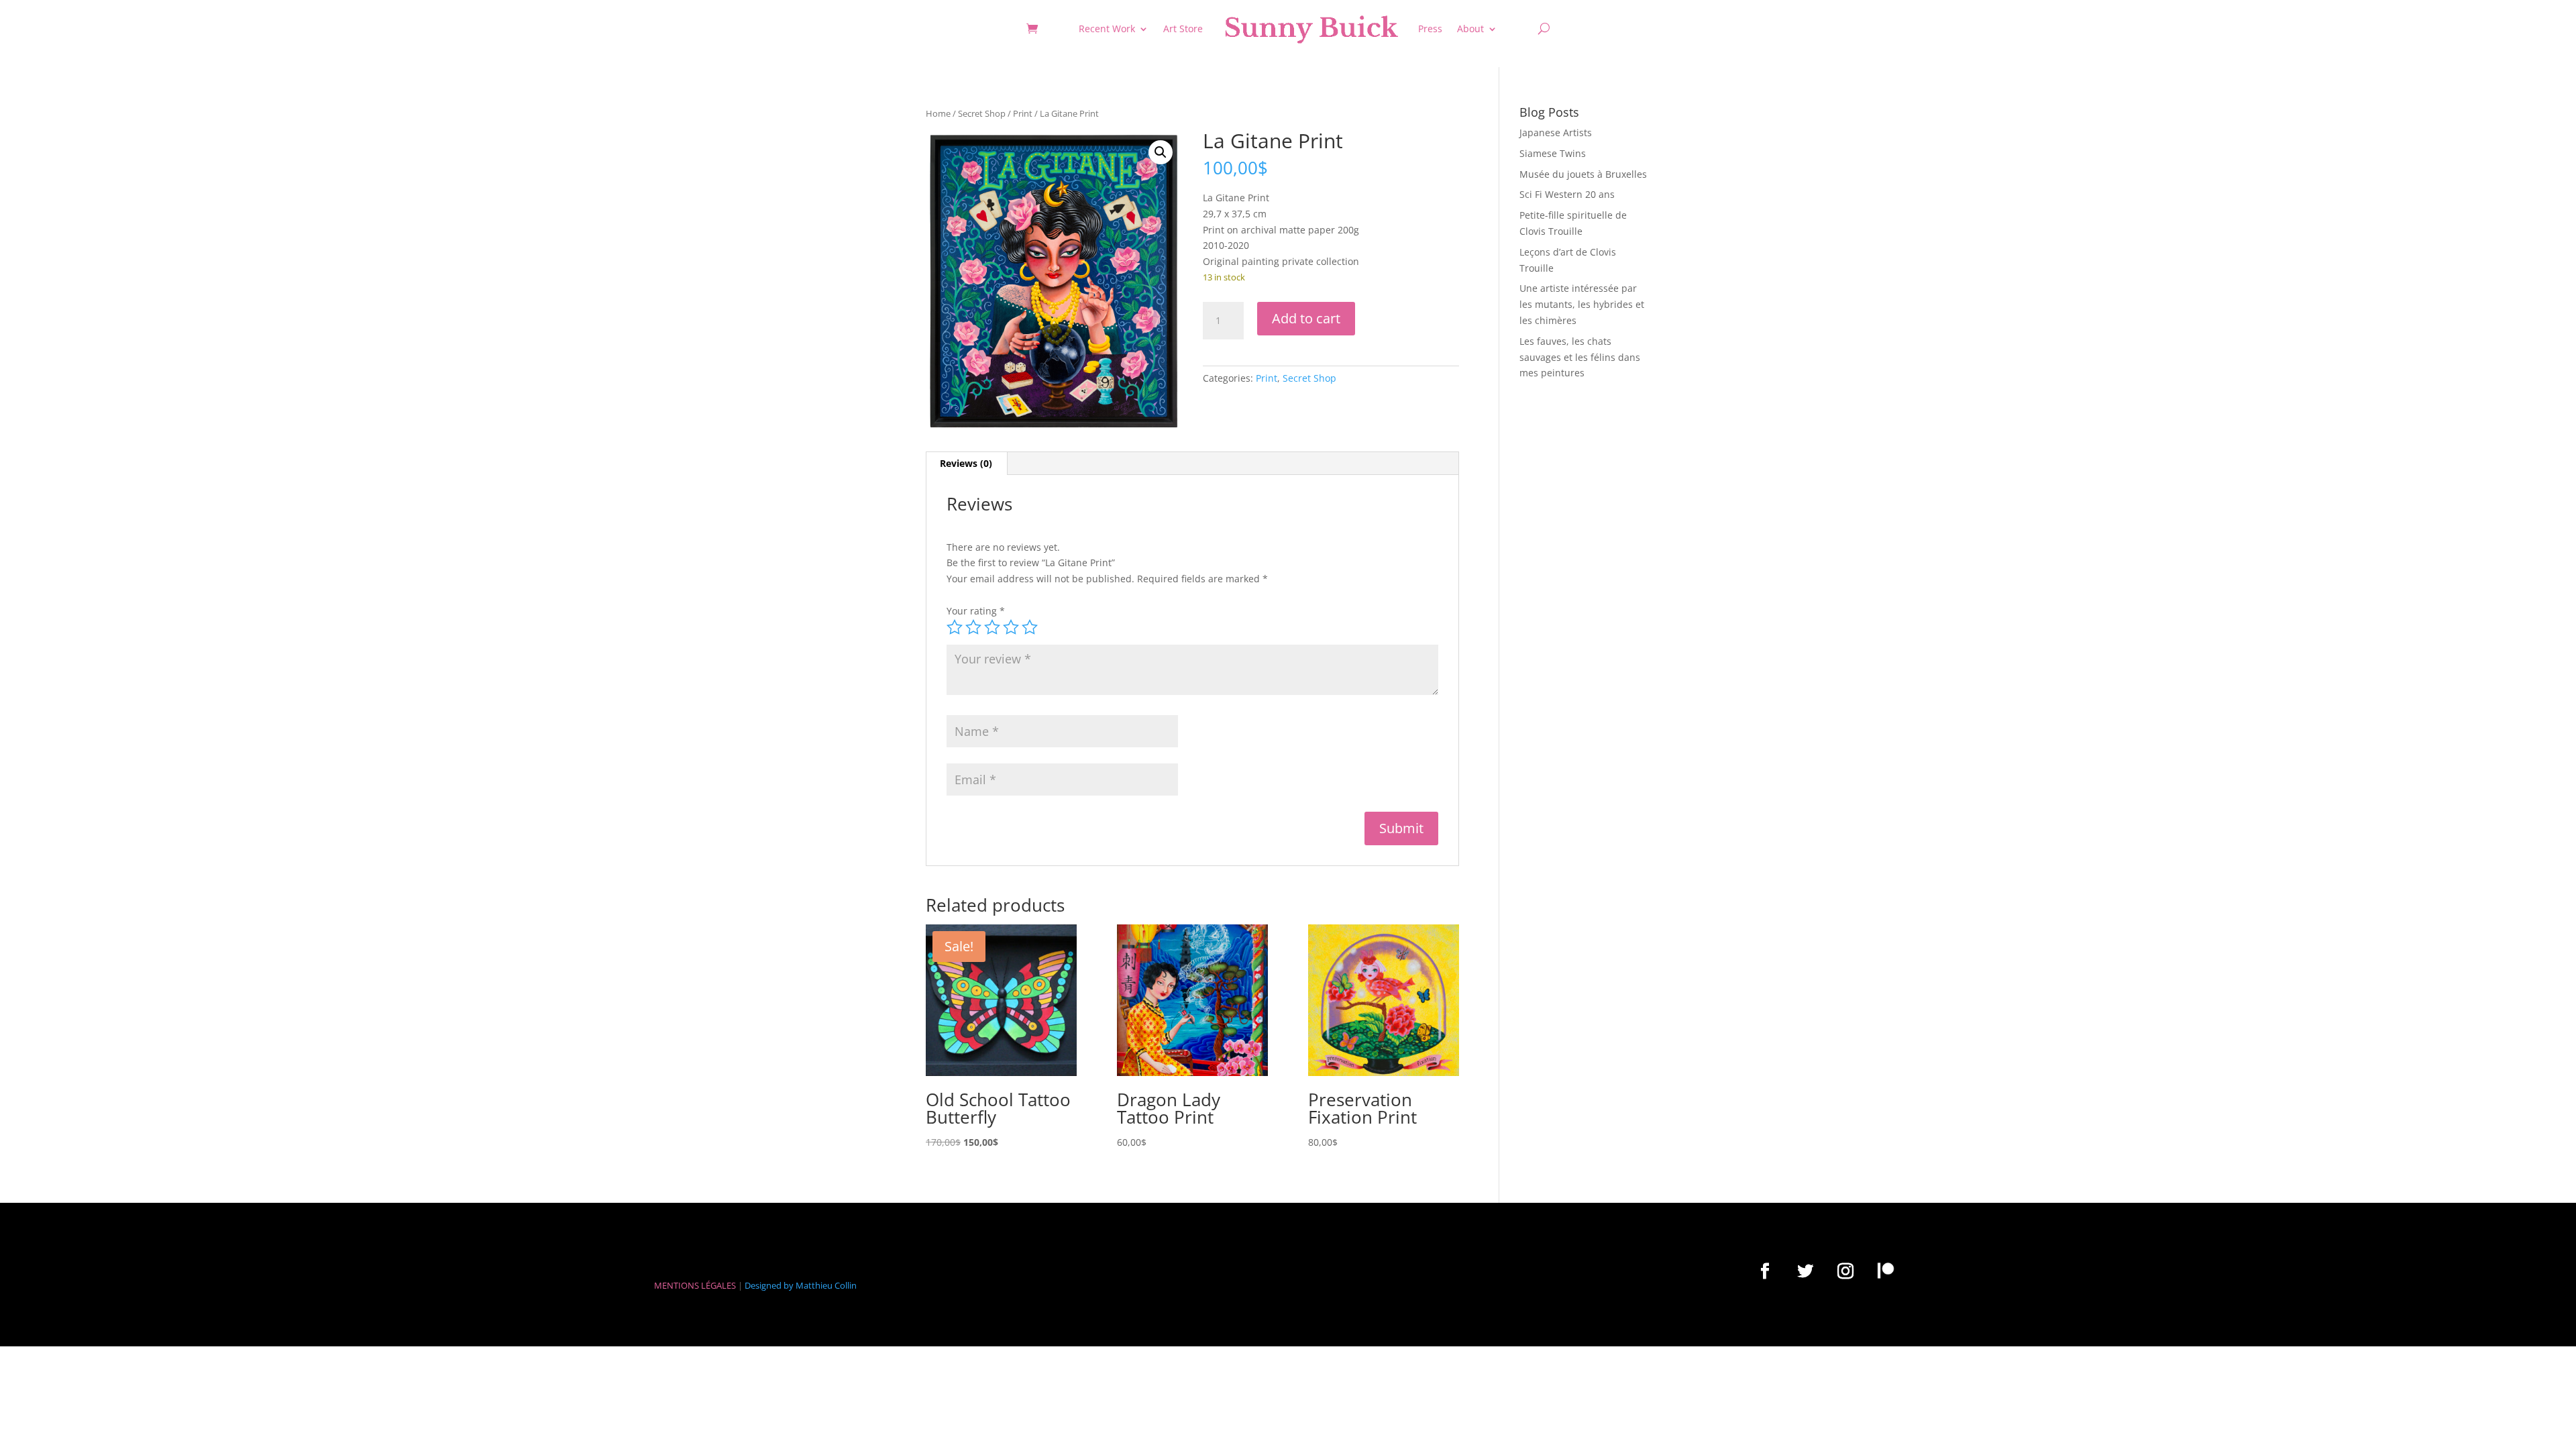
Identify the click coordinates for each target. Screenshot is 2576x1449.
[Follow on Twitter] (1805, 1271)
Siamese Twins (1553, 153)
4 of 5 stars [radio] (1011, 627)
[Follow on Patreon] (1886, 1271)
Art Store (1183, 29)
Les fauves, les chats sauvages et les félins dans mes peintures (1580, 357)
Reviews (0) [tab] (966, 463)
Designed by (769, 1285)
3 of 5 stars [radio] (992, 627)
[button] (1161, 152)
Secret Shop (982, 113)
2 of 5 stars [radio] (973, 627)
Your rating (976, 611)
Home (938, 113)
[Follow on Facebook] (1765, 1271)
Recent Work (1107, 29)
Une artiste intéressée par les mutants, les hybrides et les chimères (1582, 304)
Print (1023, 113)
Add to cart (1306, 318)
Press (1430, 29)
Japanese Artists (1556, 132)
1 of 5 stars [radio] (955, 627)
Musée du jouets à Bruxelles (1583, 174)
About (1470, 29)
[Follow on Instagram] (1845, 1271)
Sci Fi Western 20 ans (1567, 194)
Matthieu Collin (826, 1285)
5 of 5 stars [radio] (1030, 627)
